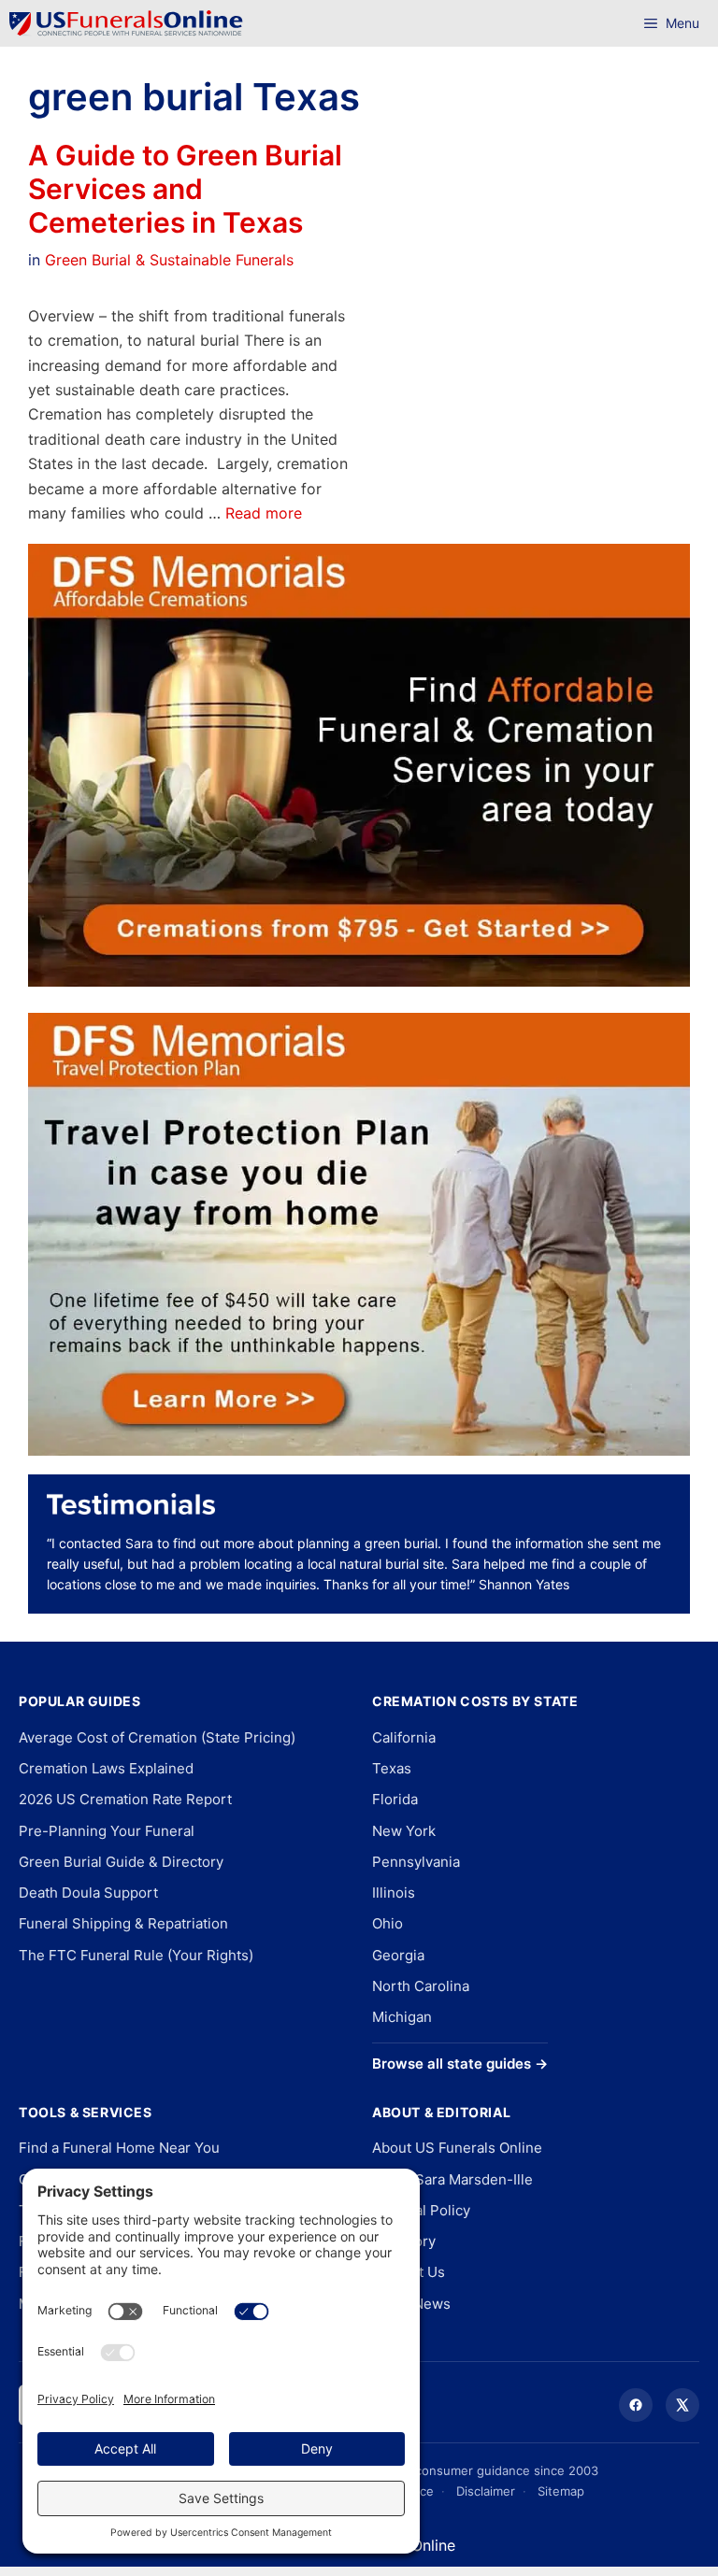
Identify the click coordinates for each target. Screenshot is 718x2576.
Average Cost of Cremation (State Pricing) (157, 1737)
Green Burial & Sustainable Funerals (169, 260)
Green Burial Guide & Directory (121, 1862)
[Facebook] (636, 2405)
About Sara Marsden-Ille (452, 2179)
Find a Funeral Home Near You (119, 2148)
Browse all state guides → (460, 2064)
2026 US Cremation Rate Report (125, 1799)
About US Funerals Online (457, 2148)
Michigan (402, 2017)
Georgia (398, 1955)
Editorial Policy (421, 2210)
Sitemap (561, 2491)
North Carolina (421, 1986)
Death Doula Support (88, 1893)
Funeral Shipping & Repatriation (123, 1923)
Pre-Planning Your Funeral (107, 1831)
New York (404, 1831)
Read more (264, 513)
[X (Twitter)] (682, 2405)
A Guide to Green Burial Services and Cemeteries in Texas (185, 189)
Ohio (388, 1923)
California (404, 1737)
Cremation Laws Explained (106, 1768)
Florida (395, 1799)
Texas (392, 1768)
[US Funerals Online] (126, 23)
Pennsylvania (416, 1862)
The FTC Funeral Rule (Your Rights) (136, 1955)
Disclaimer (486, 2491)
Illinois (394, 1893)
